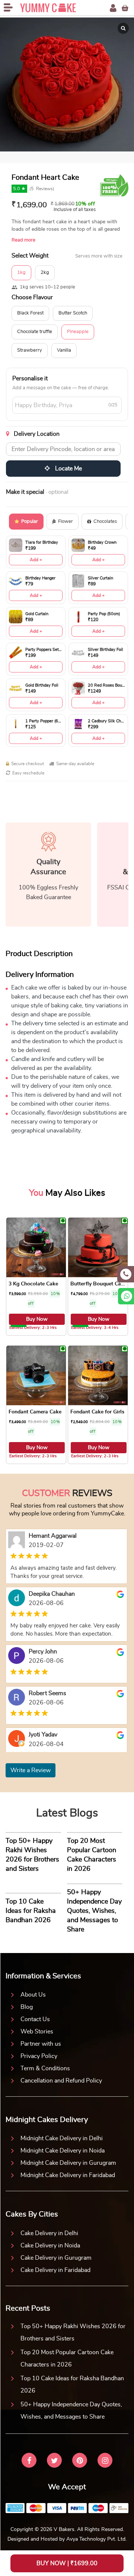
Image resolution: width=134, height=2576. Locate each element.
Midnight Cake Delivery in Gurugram (68, 2163)
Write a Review (31, 1770)
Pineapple (78, 332)
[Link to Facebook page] (29, 2461)
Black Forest (30, 313)
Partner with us (41, 2044)
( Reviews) (42, 189)
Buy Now (37, 1319)
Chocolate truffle (35, 332)
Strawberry (30, 350)
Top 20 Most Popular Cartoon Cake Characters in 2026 (67, 2358)
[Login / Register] (113, 8)
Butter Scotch (73, 313)
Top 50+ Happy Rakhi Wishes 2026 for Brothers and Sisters (73, 2332)
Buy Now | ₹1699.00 (67, 2563)
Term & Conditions (45, 2068)
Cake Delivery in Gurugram (56, 2258)
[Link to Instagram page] (105, 2461)
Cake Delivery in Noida (50, 2246)
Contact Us (35, 2019)
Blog (27, 2007)
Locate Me (68, 469)
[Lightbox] (123, 28)
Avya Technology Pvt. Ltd (96, 2539)
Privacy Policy (39, 2056)
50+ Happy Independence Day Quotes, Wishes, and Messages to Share (71, 2411)
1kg (21, 273)
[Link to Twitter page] (54, 2461)
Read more (23, 240)
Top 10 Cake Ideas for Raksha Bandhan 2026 (72, 2385)
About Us (33, 1995)
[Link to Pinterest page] (80, 2461)
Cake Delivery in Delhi (49, 2233)
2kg (45, 273)
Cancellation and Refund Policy (61, 2081)
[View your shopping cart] (125, 8)
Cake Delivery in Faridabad (55, 2270)
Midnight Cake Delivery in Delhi (62, 2138)
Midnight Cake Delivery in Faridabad (68, 2175)
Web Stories (37, 2032)
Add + (36, 560)
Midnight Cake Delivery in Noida (63, 2151)
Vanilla (64, 350)
